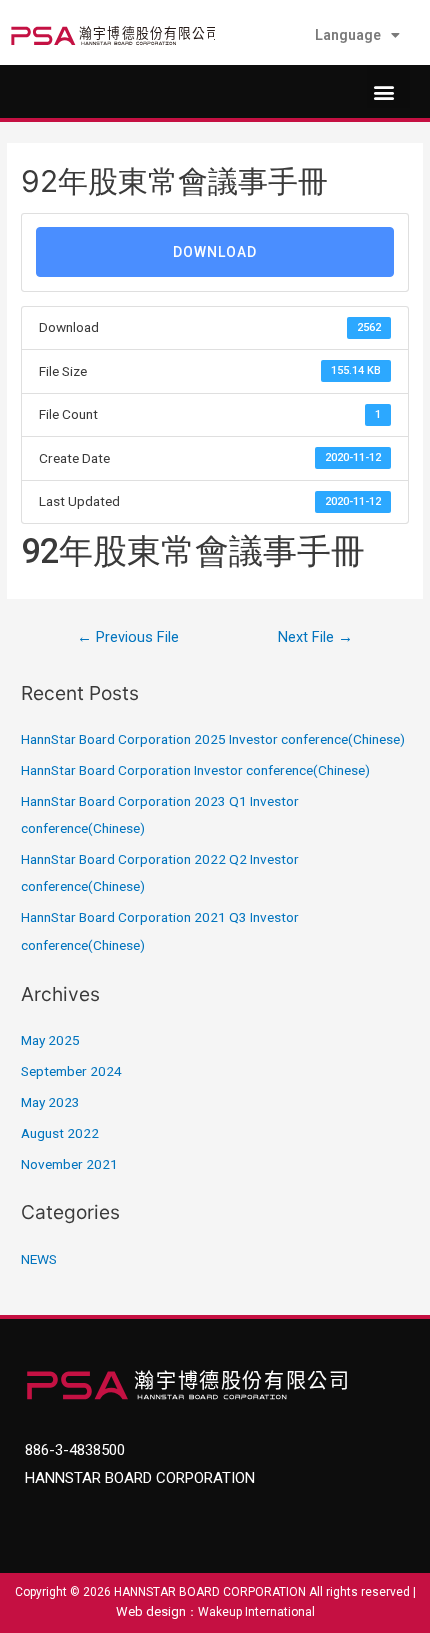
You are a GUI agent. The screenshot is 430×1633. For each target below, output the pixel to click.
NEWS (39, 1259)
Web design (151, 1611)
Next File (315, 637)
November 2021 (69, 1164)
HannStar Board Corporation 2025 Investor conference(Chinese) (213, 739)
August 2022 (60, 1133)
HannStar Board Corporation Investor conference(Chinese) (195, 770)
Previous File (128, 637)
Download (215, 252)
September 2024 (71, 1071)
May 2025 (50, 1040)
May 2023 (50, 1102)
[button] (388, 86)
